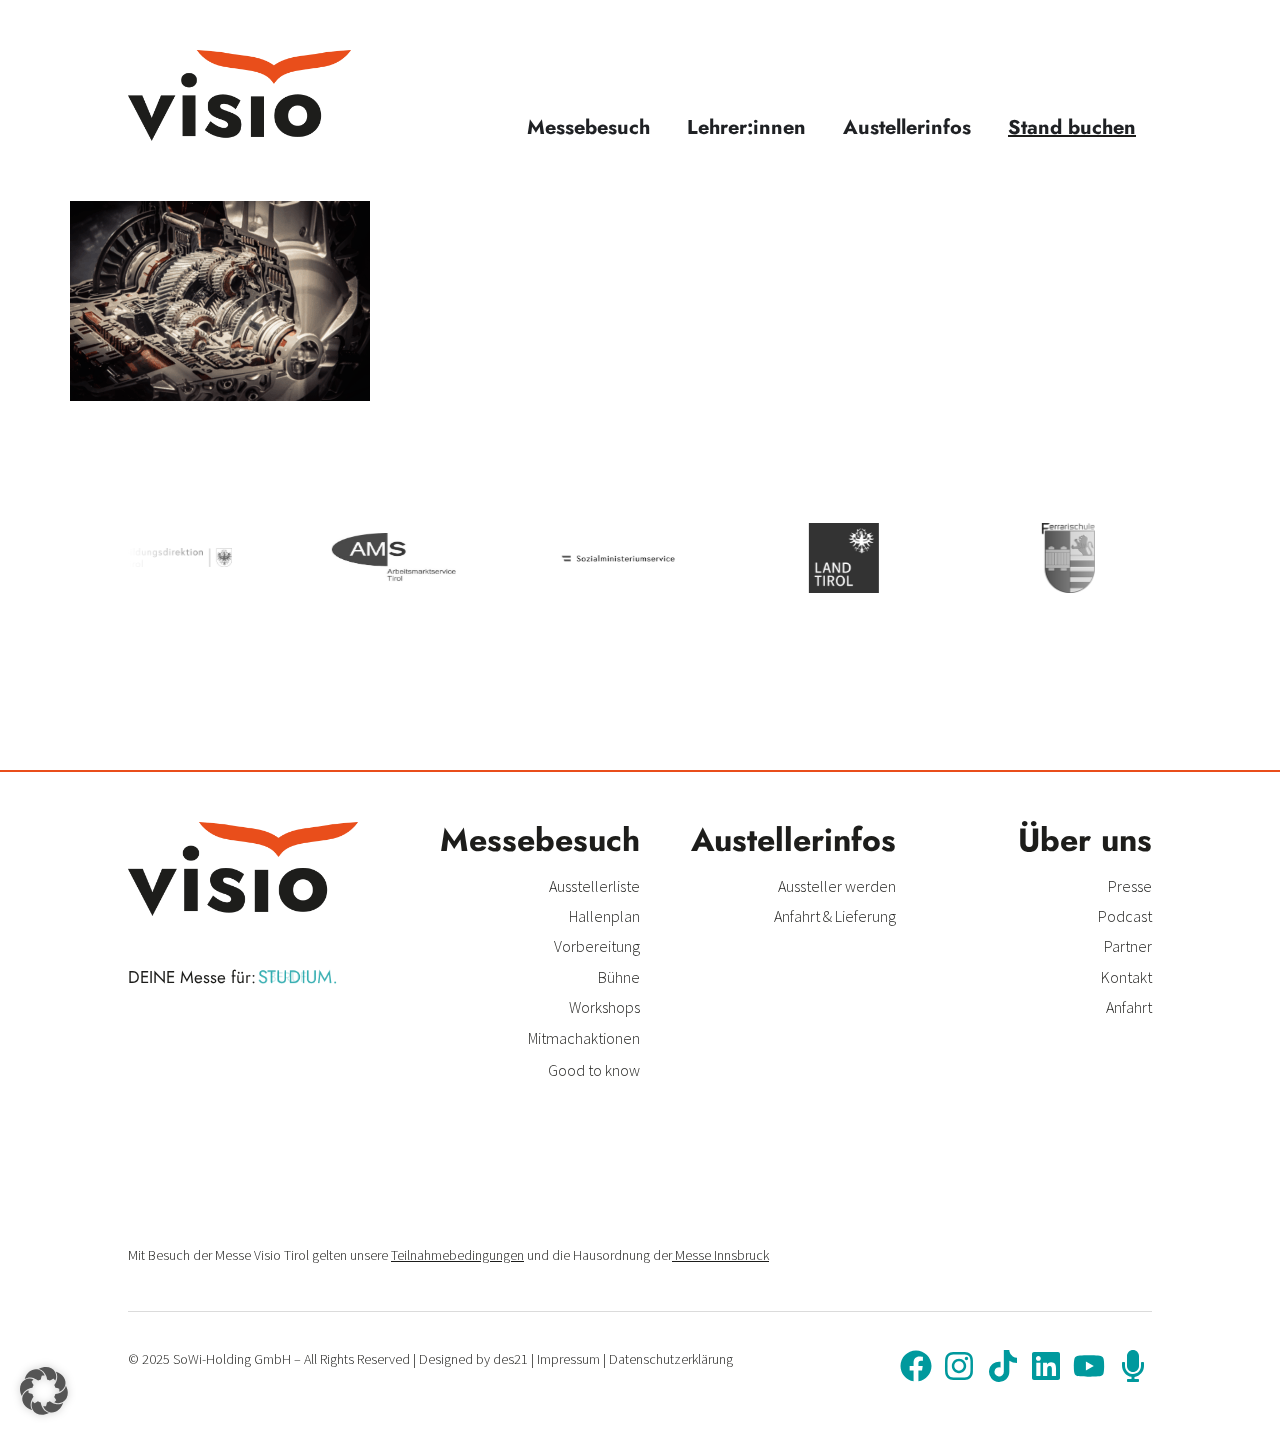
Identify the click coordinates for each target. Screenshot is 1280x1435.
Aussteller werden (837, 886)
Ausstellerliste (594, 886)
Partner (1128, 946)
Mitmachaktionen (584, 1038)
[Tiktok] (1002, 1366)
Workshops (604, 1007)
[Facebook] (916, 1366)
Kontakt (1126, 977)
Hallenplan (604, 916)
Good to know (594, 1070)
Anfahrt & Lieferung (835, 916)
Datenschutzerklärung (671, 1359)
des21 (510, 1359)
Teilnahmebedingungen (457, 1255)
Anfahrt (1129, 1007)
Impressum (568, 1359)
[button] (44, 1391)
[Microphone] (1133, 1366)
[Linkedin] (1046, 1366)
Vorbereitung (597, 946)
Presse (1130, 886)
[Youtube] (1089, 1366)
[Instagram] (959, 1366)
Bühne (619, 977)
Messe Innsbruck (720, 1255)
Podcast (1125, 916)
